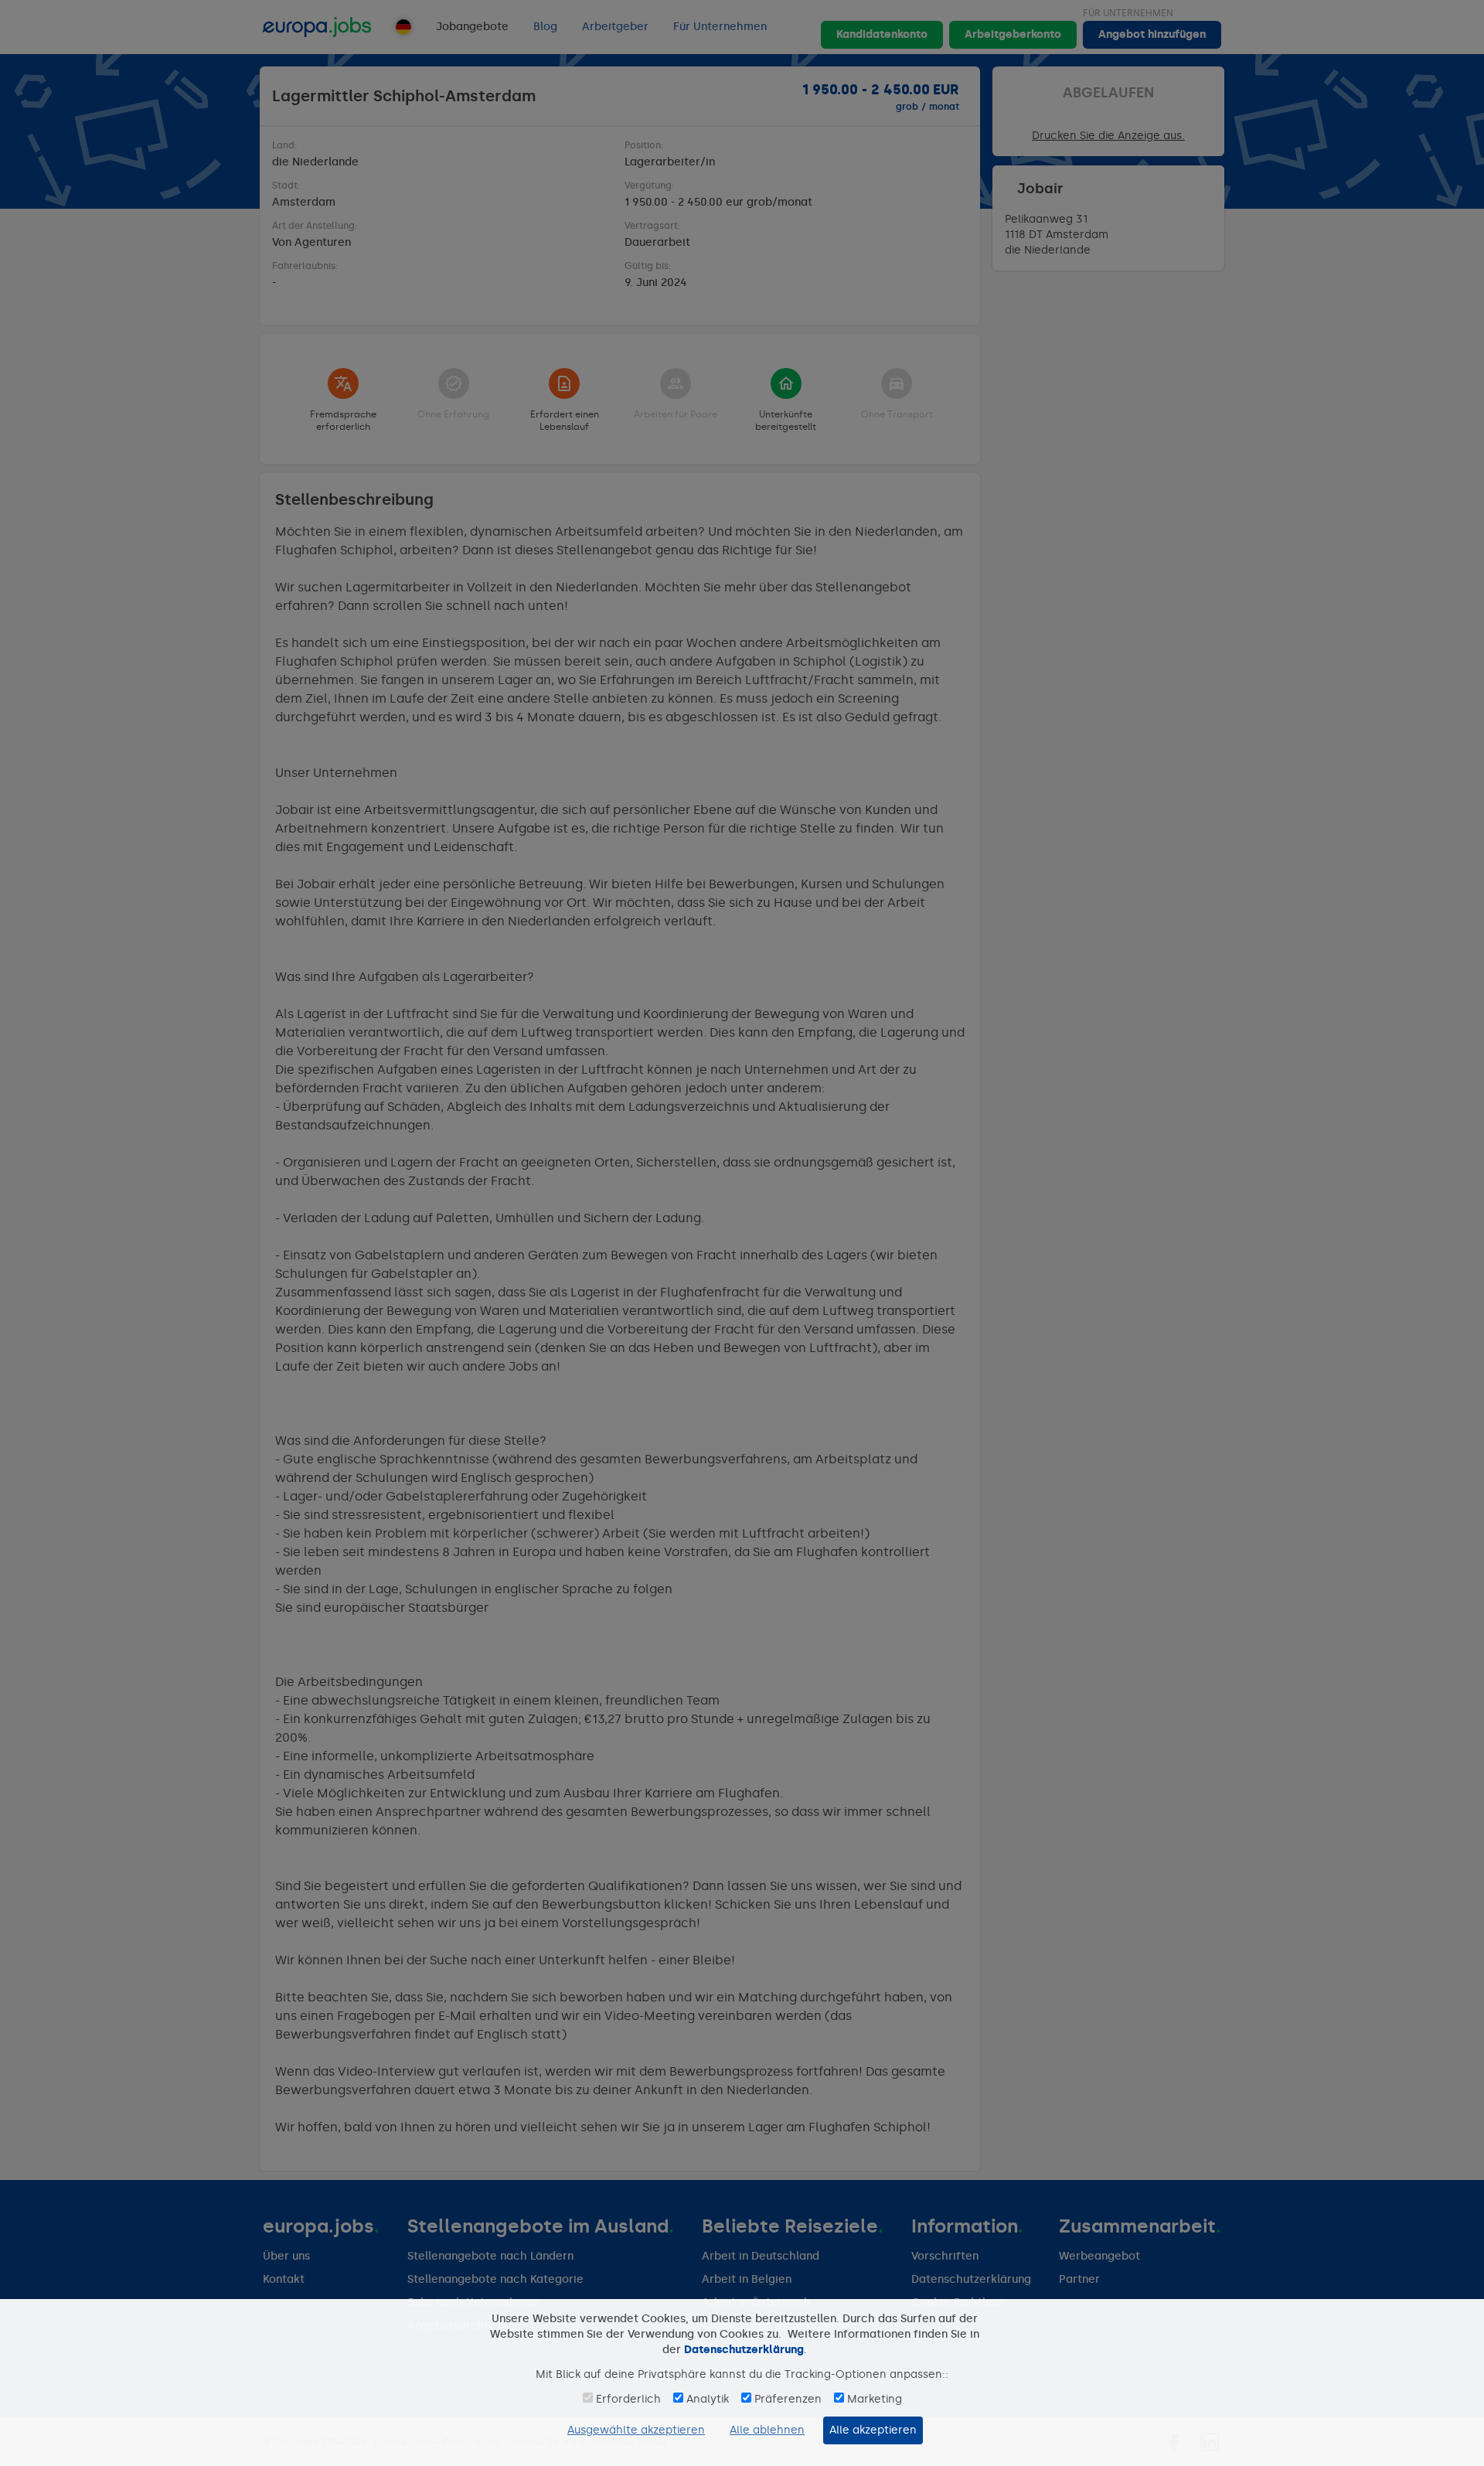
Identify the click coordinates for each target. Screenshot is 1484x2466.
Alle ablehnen (767, 2430)
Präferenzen (788, 2399)
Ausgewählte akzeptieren (636, 2430)
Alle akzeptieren (873, 2430)
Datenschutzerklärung (744, 2350)
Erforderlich (628, 2399)
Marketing (875, 2399)
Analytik (708, 2399)
